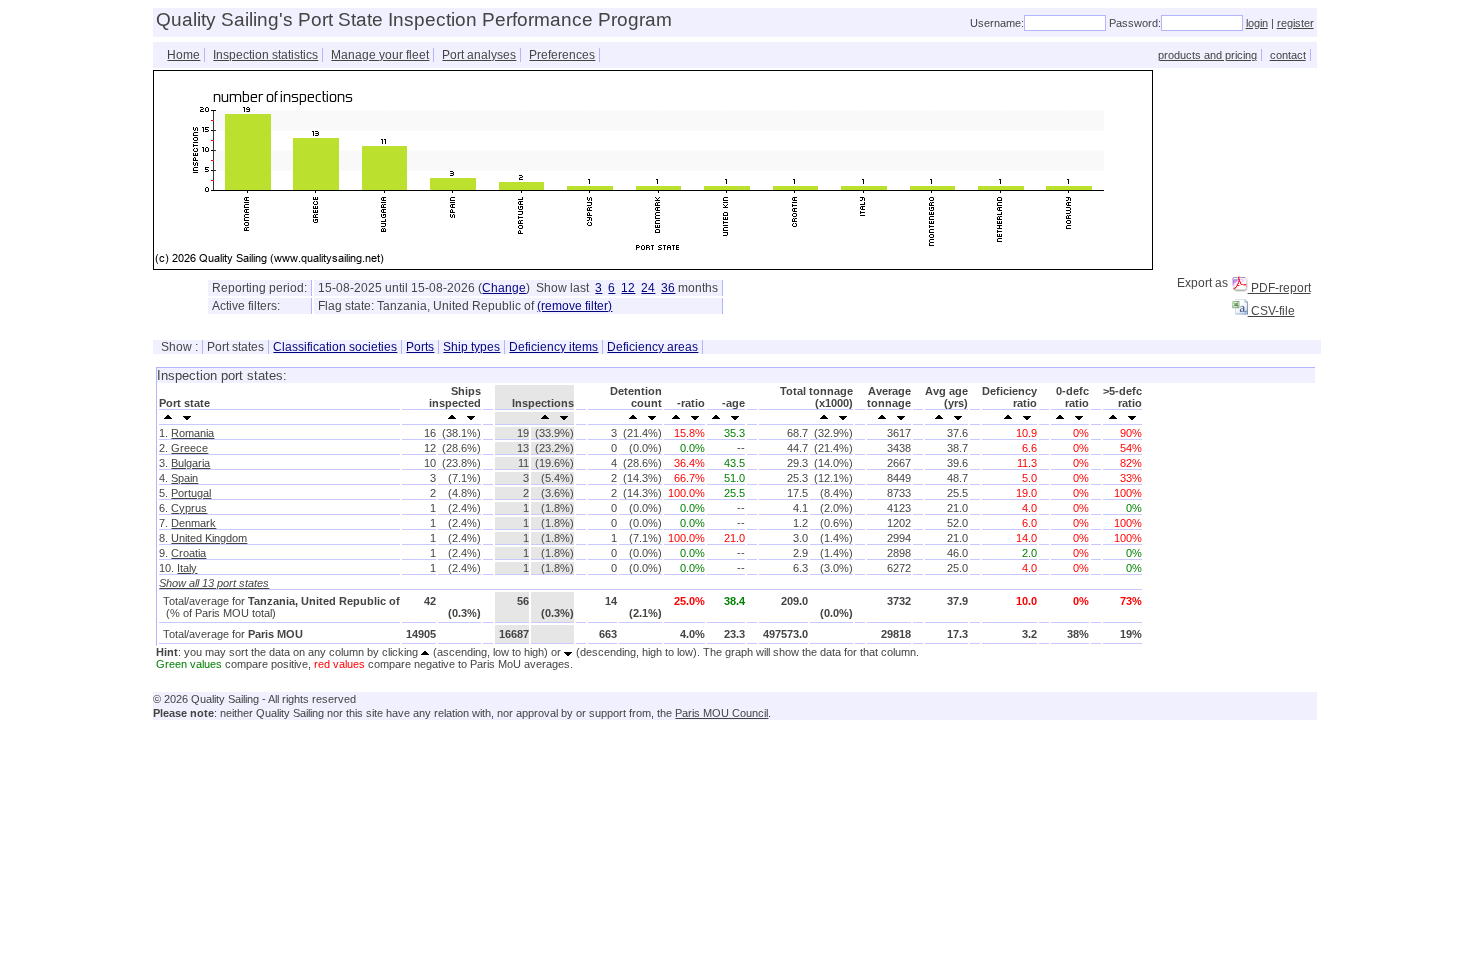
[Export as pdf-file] (1240, 284)
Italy (187, 568)
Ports (420, 347)
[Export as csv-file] (1240, 307)
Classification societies (335, 347)
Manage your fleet (380, 55)
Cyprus (189, 508)
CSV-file (1271, 311)
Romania (192, 433)
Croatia (188, 553)
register (1295, 23)
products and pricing (1207, 55)
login (1257, 23)
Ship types (471, 347)
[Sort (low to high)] (168, 416)
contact (1288, 55)
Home (183, 55)
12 (628, 288)
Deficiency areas (652, 347)
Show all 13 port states (214, 583)
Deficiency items (553, 347)
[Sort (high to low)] (187, 416)
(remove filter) (574, 306)
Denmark (193, 523)
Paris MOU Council (721, 713)
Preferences (562, 55)
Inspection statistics (265, 55)
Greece (189, 448)
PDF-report (1279, 288)
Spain (184, 478)
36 (668, 288)
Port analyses (479, 55)
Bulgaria (190, 463)
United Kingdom (209, 538)
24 (648, 288)
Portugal (191, 493)
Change (504, 288)
